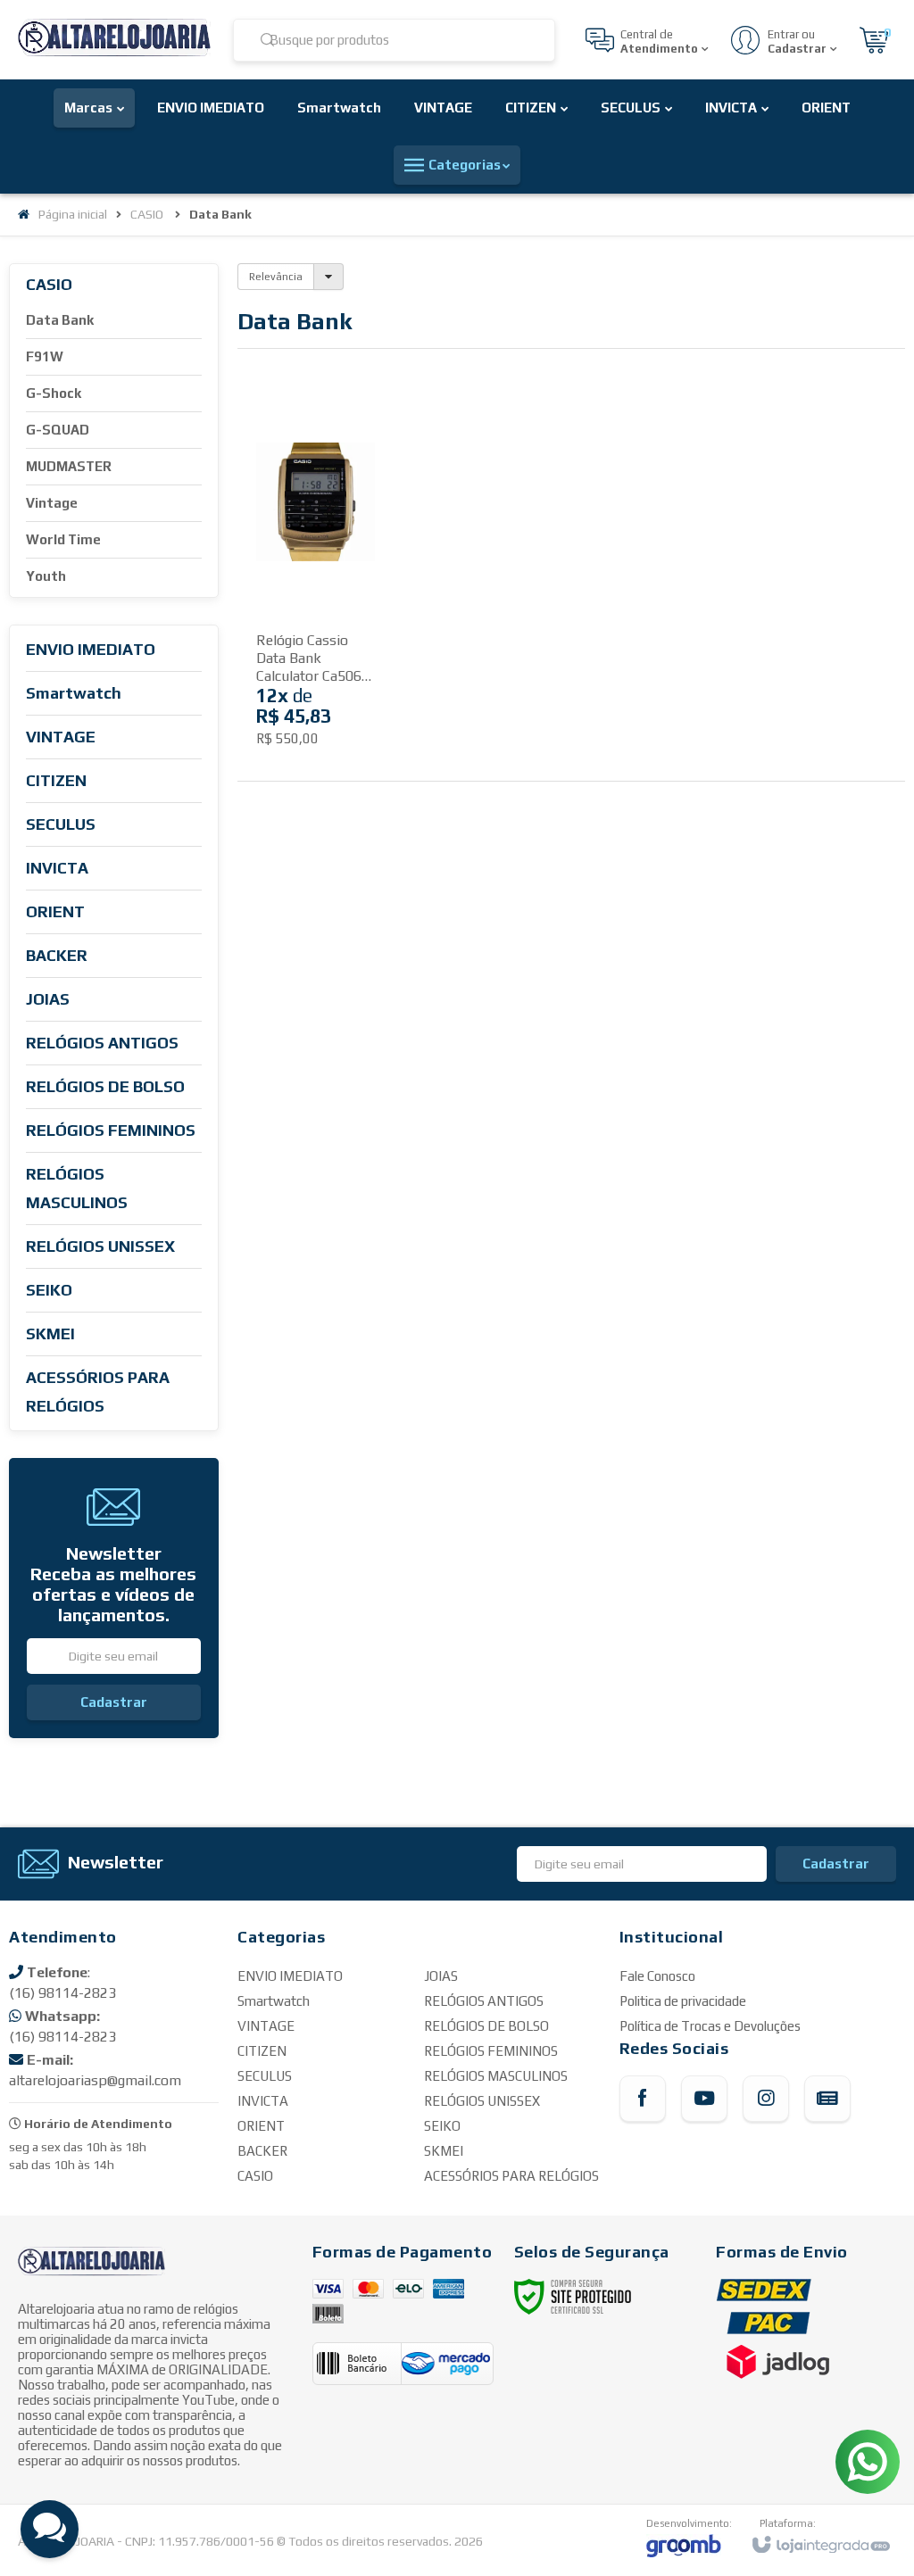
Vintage (52, 503)
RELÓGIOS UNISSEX (482, 2101)
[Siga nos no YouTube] (704, 2099)
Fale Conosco (657, 1976)
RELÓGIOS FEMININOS (491, 2051)
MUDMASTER (69, 466)
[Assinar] (114, 1702)
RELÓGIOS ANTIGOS (484, 2001)
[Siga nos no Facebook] (643, 2099)
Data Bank (60, 320)
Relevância (276, 277)
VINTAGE (266, 2026)
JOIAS (441, 1976)
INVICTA (263, 2101)
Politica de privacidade (683, 2001)
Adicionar (342, 696)
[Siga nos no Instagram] (766, 2099)
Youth (46, 576)
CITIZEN (262, 2051)
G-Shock (54, 393)
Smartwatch (274, 2001)
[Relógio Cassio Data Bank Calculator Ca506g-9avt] (316, 578)
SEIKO (442, 2126)
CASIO (147, 214)
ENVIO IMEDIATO (290, 1976)
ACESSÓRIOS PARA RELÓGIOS (511, 2176)
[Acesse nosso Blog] (827, 2099)
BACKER (262, 2151)
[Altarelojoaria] (114, 40)
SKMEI (444, 2151)
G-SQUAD (58, 430)
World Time (63, 539)
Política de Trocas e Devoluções (710, 2026)
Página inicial (73, 214)
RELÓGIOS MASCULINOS (496, 2076)
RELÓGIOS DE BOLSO (486, 2026)
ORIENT (261, 2126)
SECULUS (265, 2076)
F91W (45, 356)
